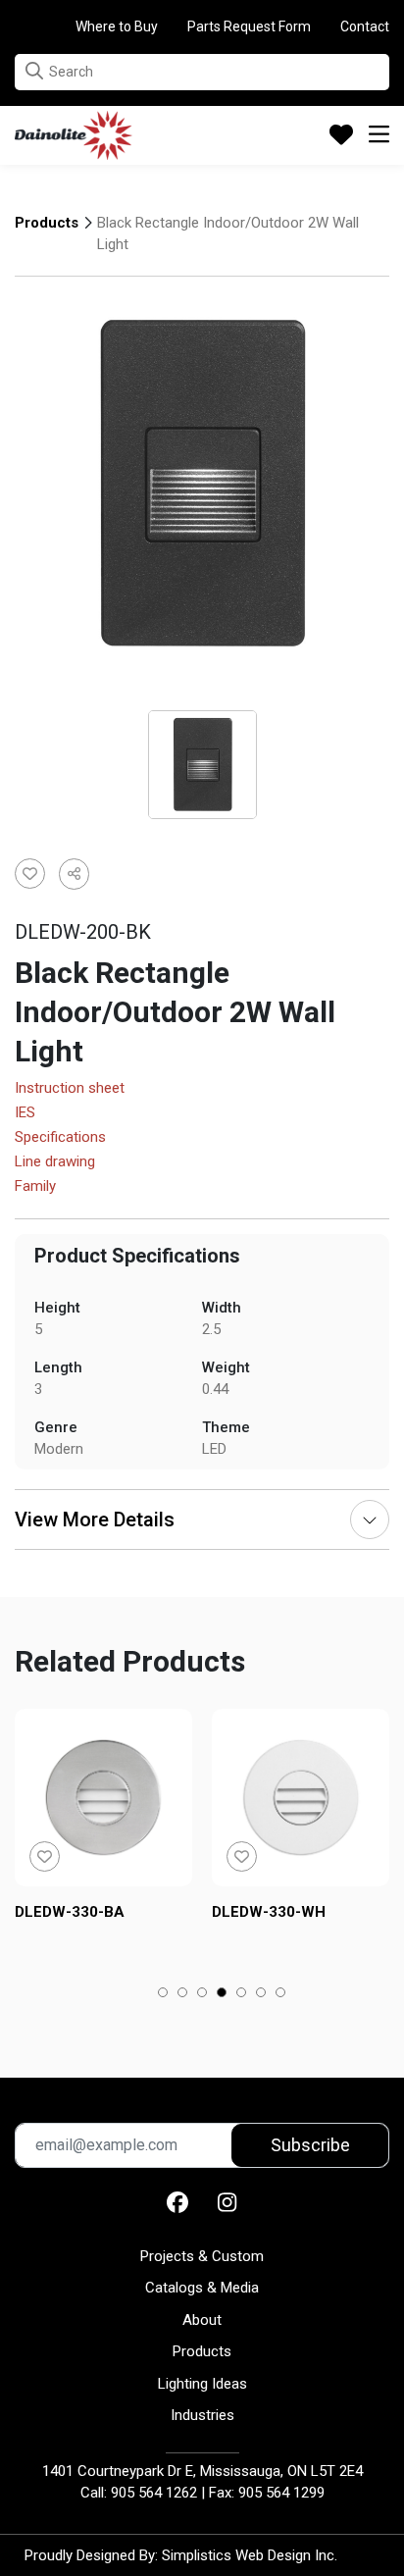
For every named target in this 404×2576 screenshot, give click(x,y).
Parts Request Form (249, 26)
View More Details (95, 1520)
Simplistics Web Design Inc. (250, 2555)
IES (25, 1113)
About (202, 2320)
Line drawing (55, 1162)
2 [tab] (183, 1994)
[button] (34, 71)
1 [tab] (163, 1994)
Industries (202, 2415)
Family (35, 1187)
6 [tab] (261, 1994)
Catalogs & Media (202, 2288)
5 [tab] (242, 1994)
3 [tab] (202, 1994)
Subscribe (310, 2145)
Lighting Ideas (202, 2384)
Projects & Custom (202, 2256)
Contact (365, 26)
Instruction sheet (70, 1089)
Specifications (60, 1138)
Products (47, 223)
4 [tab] (222, 1994)
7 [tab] (281, 1994)
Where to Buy (117, 26)
